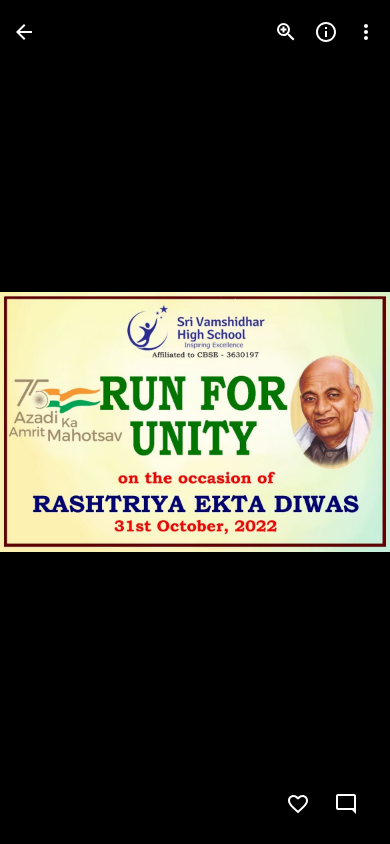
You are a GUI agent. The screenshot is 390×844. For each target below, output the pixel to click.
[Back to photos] (24, 32)
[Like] (298, 804)
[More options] (366, 32)
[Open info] (326, 32)
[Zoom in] (286, 32)
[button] (56, 422)
